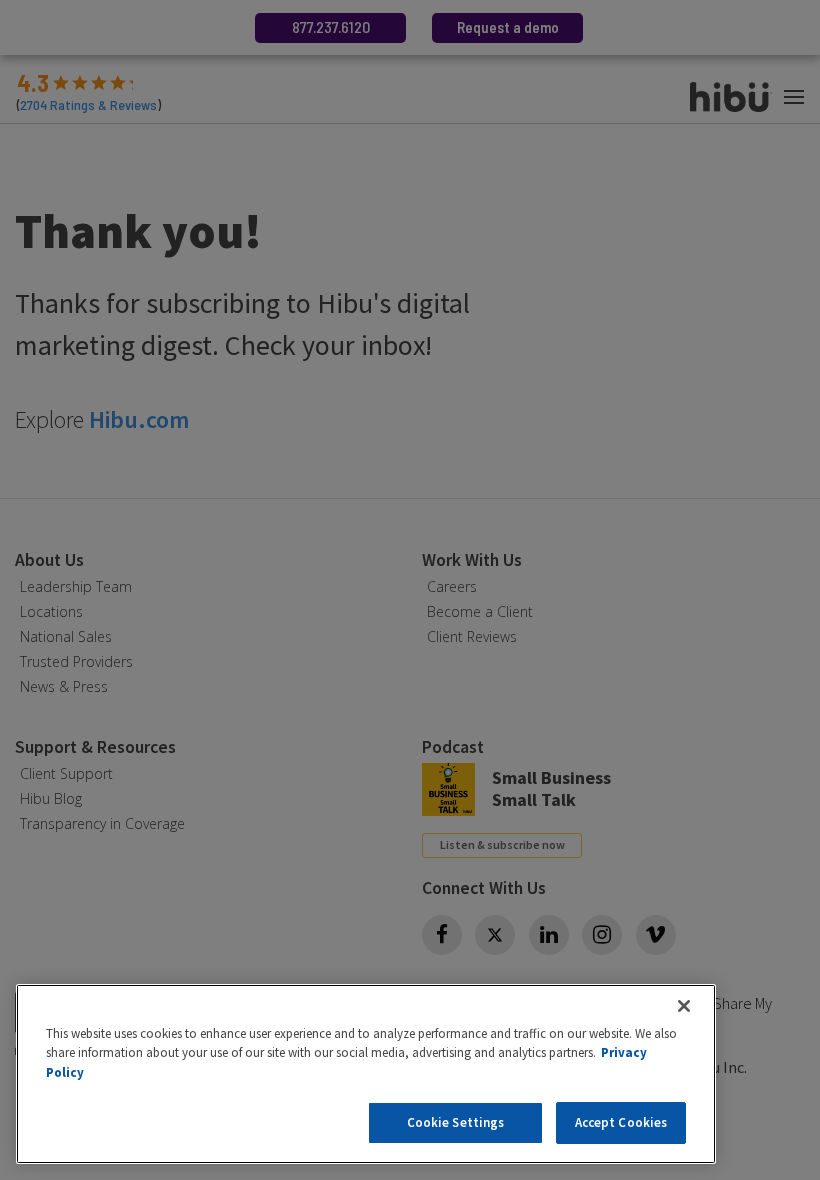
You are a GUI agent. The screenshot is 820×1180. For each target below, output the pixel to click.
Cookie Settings (456, 1122)
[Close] (684, 1006)
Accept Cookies (621, 1122)
